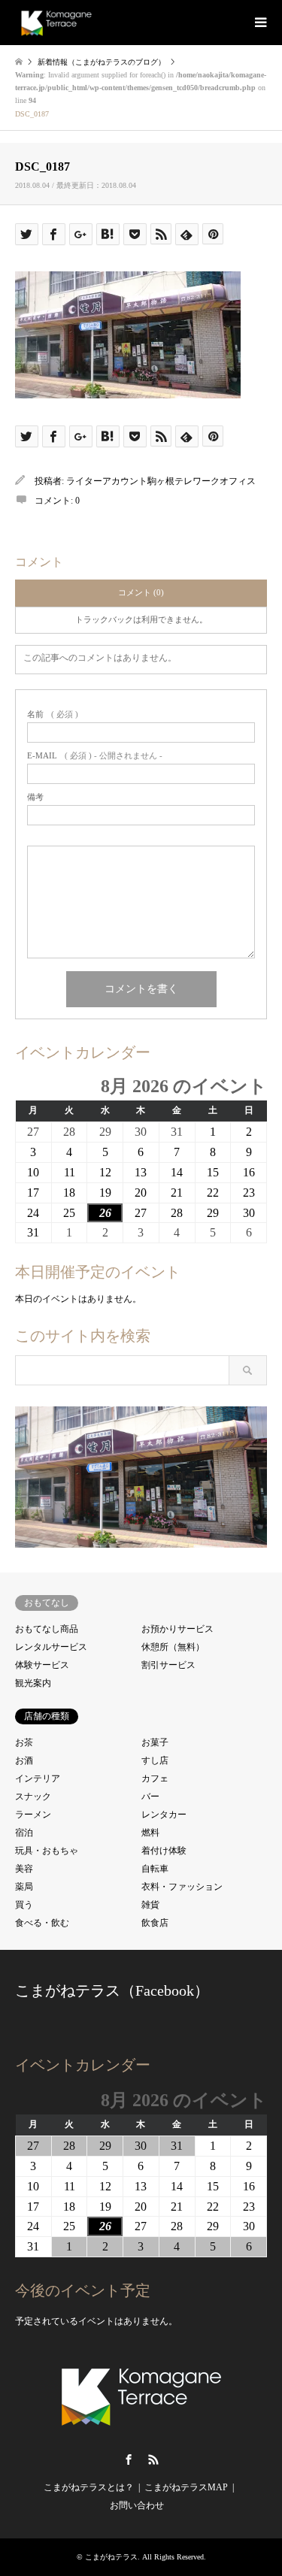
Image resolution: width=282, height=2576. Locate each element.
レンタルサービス (51, 1647)
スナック (33, 1797)
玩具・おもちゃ (47, 1851)
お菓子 (155, 1742)
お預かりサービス (177, 1629)
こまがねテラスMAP (186, 2487)
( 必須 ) (53, 714)
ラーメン (33, 1815)
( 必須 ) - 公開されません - (95, 756)
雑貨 (150, 1905)
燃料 (150, 1833)
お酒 (24, 1760)
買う (24, 1905)
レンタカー (164, 1815)
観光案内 (33, 1683)
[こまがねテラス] (56, 23)
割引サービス (168, 1665)
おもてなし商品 (47, 1629)
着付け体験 (164, 1851)
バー (150, 1797)
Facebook (129, 2459)
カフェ (155, 1778)
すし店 (155, 1760)
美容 (24, 1869)
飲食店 (155, 1923)
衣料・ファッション (182, 1887)
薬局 (24, 1887)
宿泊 (24, 1833)
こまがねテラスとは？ (89, 2487)
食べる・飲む (42, 1923)
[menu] (259, 23)
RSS (153, 2459)
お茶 (24, 1742)
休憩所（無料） (173, 1647)
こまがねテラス (111, 2557)
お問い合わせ (137, 2505)
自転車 (155, 1869)
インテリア (38, 1778)
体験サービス (42, 1665)
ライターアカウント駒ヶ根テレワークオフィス (161, 481)
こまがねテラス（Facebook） (112, 1990)
